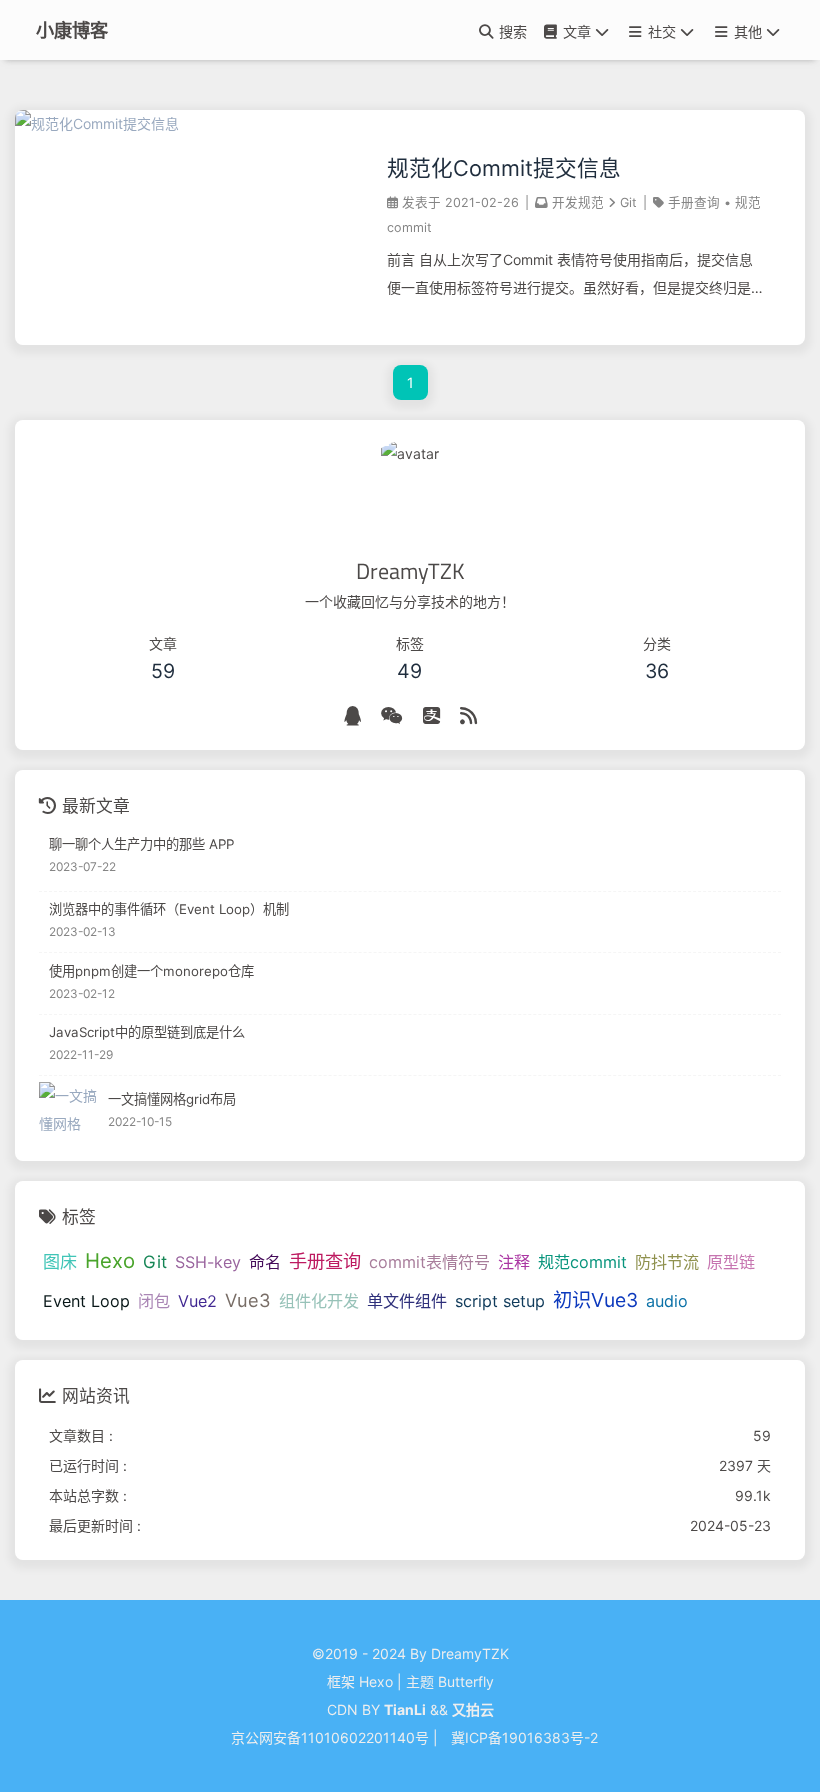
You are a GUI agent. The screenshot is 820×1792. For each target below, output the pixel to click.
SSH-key (208, 1262)
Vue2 (197, 1301)
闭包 (154, 1301)
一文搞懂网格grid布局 (172, 1099)
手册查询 (694, 202)
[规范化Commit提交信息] (97, 123)
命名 (265, 1262)
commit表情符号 (429, 1262)
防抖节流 (667, 1262)
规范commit (582, 1262)
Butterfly (466, 1681)
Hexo (110, 1260)
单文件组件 (407, 1301)
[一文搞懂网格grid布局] (68, 1111)
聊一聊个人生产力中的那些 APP (141, 844)
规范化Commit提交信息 (504, 168)
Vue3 (248, 1300)
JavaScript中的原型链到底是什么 (147, 1032)
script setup (500, 1301)
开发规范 (578, 202)
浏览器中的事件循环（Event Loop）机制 (169, 909)
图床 (60, 1261)
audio (667, 1301)
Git (628, 202)
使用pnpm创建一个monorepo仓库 (151, 971)
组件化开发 (319, 1301)
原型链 (731, 1262)
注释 (514, 1262)
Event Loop (86, 1301)
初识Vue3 (595, 1300)
